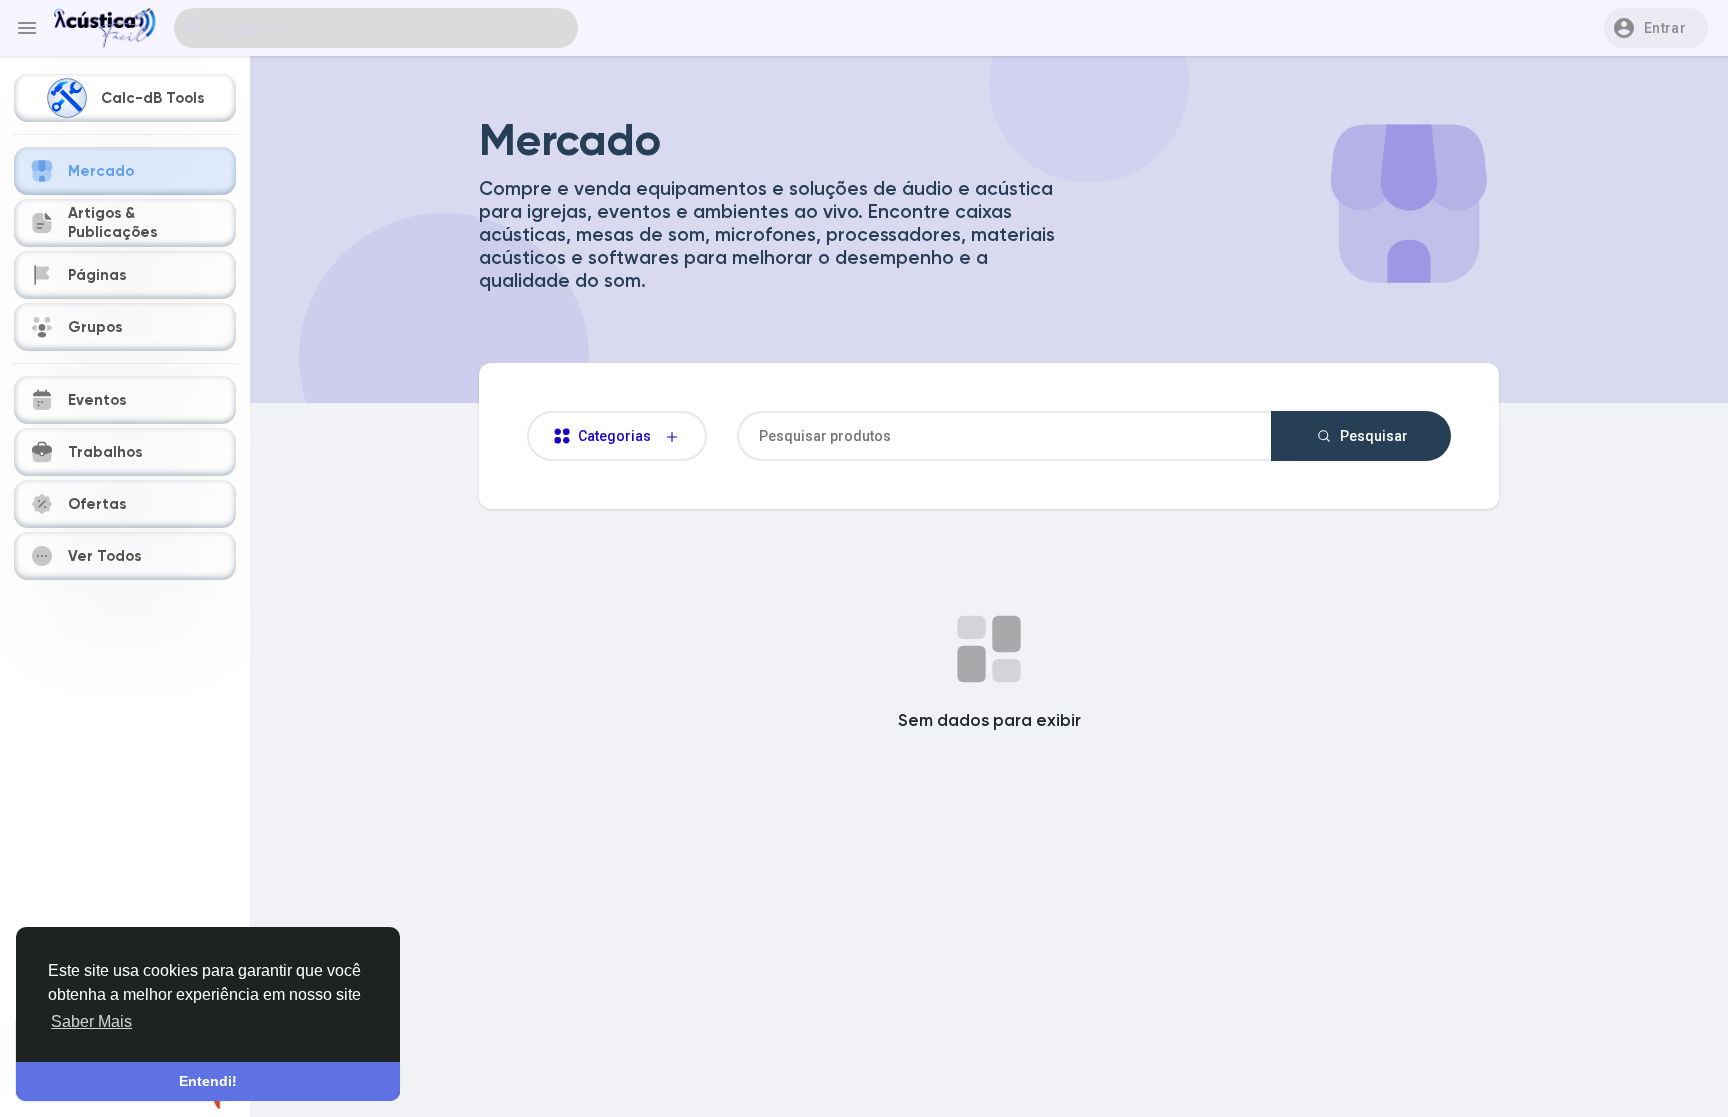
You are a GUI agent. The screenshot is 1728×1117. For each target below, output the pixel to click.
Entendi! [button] (208, 1081)
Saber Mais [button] (91, 1021)
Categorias (619, 436)
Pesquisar (1372, 436)
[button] (1656, 28)
